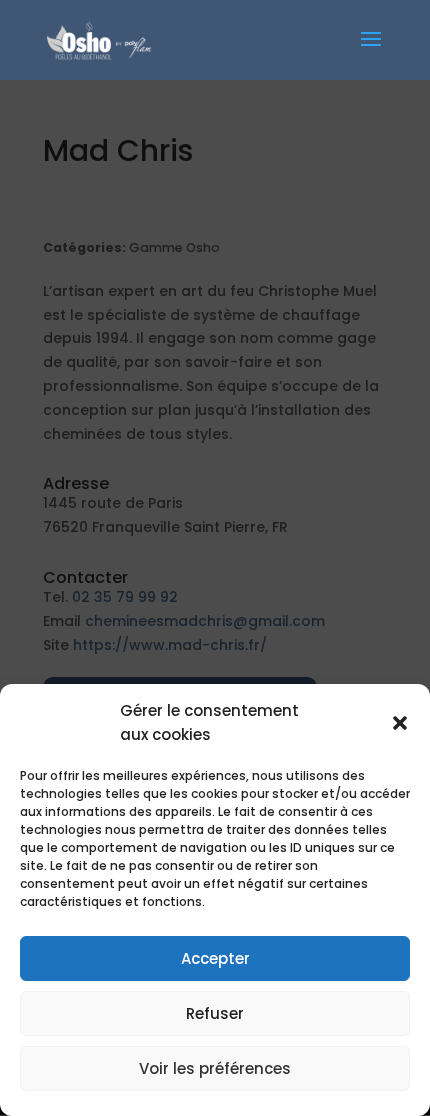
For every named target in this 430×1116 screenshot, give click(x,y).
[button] (400, 723)
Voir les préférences (215, 1068)
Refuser (215, 1013)
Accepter (215, 958)
